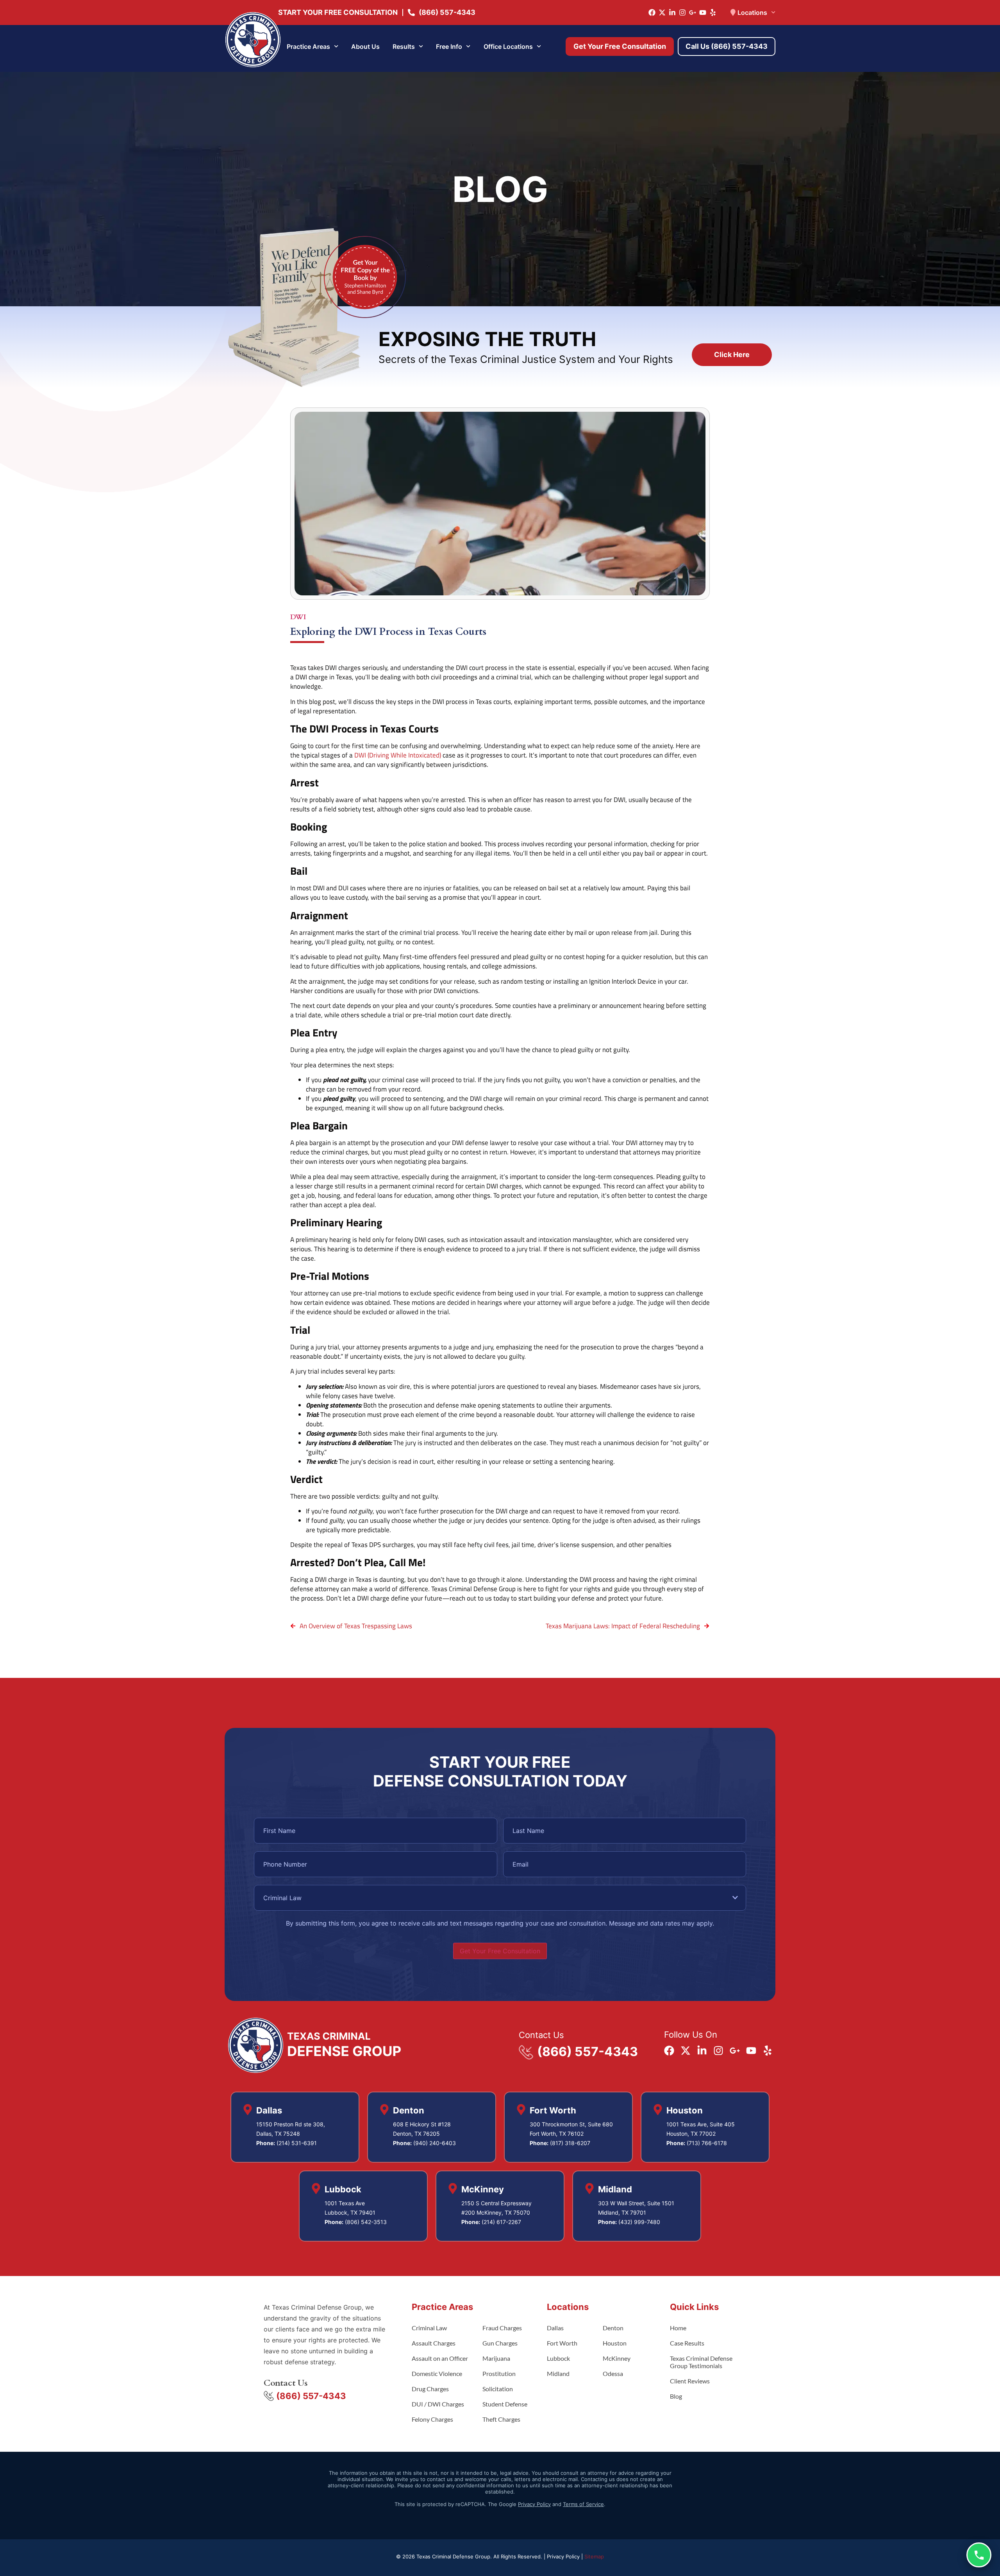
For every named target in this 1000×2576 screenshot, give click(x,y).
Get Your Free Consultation (500, 1951)
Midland (558, 2373)
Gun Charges (500, 2343)
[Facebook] (652, 13)
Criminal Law (429, 2328)
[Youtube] (703, 13)
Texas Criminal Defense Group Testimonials (701, 2362)
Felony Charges (432, 2419)
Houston (615, 2343)
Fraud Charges (502, 2328)
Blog (676, 2396)
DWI (298, 617)
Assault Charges (434, 2343)
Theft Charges (501, 2419)
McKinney (617, 2358)
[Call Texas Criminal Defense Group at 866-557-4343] (979, 2555)
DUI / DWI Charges (438, 2404)
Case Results (687, 2343)
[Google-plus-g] (693, 13)
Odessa (613, 2373)
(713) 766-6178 (707, 2143)
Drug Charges (430, 2389)
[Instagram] (682, 13)
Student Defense (505, 2404)
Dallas (555, 2328)
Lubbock (558, 2358)
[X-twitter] (662, 13)
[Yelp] (713, 13)
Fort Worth (562, 2343)
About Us (365, 46)
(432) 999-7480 (639, 2222)
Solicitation (498, 2389)
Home (678, 2328)
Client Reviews (690, 2381)
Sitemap (594, 2556)
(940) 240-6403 (435, 2143)
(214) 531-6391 (297, 2143)
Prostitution (499, 2373)
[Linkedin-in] (672, 13)
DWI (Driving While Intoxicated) (398, 755)
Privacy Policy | (566, 2556)
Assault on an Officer (440, 2358)
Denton (613, 2328)
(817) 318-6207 (570, 2143)
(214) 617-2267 (501, 2222)
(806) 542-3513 (366, 2222)
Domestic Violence (437, 2373)
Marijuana (496, 2358)
